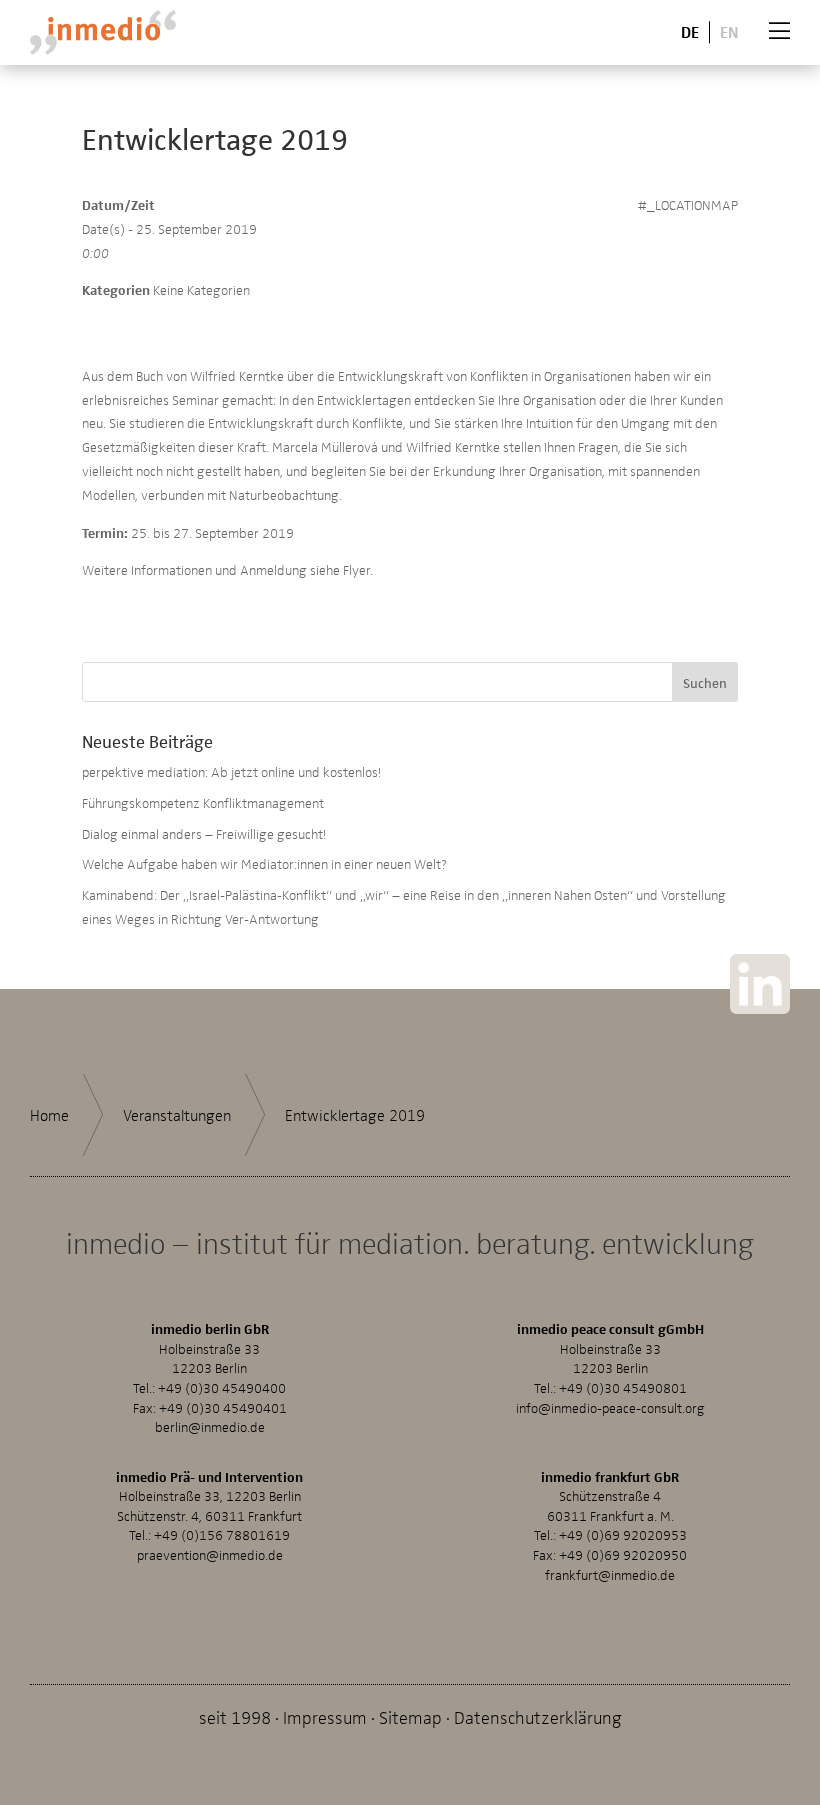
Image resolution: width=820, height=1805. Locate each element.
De (690, 31)
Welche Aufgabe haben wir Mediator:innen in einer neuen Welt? (264, 863)
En (729, 31)
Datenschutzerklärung (538, 1716)
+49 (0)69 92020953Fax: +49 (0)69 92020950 (610, 1544)
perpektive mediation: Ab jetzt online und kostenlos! (231, 771)
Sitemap (410, 1716)
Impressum (325, 1716)
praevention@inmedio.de (210, 1554)
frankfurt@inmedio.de (610, 1574)
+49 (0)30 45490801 (623, 1387)
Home (49, 1115)
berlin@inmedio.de (210, 1426)
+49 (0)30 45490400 (222, 1387)
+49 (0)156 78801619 (222, 1534)
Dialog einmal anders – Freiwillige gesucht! (204, 833)
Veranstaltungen (177, 1115)
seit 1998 (235, 1716)
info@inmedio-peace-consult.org (610, 1407)
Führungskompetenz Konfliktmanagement (203, 802)
